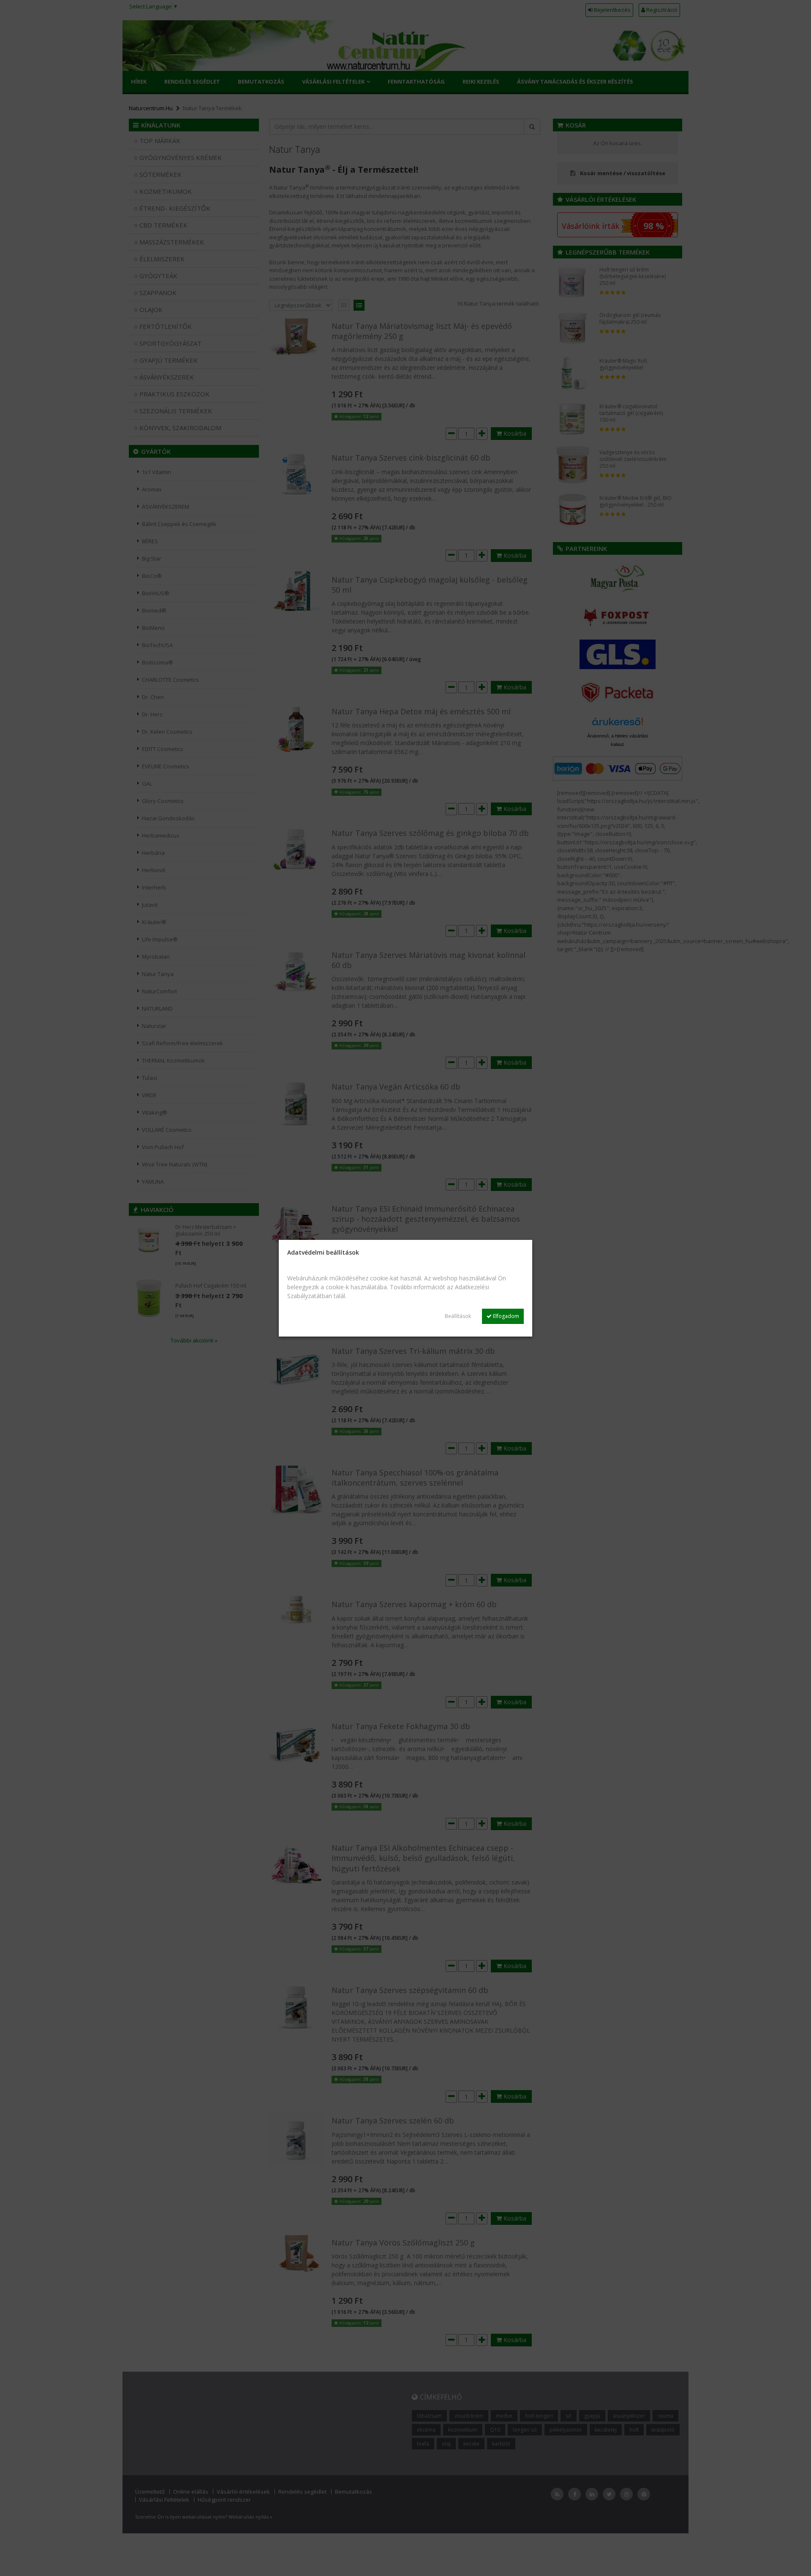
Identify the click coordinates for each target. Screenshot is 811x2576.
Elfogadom (505, 1316)
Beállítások (458, 1316)
